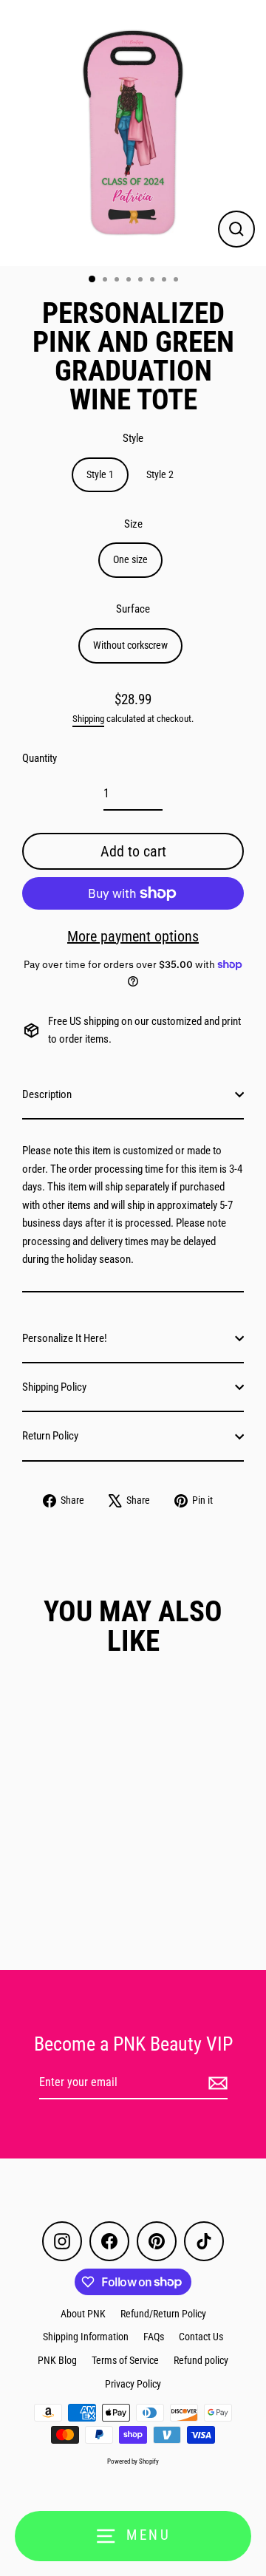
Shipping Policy (54, 1387)
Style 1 (100, 474)
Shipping (88, 719)
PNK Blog (57, 2360)
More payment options (133, 936)
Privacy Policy (133, 2384)
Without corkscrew (130, 645)
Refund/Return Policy (163, 2314)
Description (47, 1094)
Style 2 (160, 474)
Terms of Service (125, 2360)
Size (133, 524)
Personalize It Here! (65, 1338)
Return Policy (50, 1436)
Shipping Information (86, 2337)
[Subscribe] (216, 2083)
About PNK (83, 2314)
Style (133, 438)
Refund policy (201, 2360)
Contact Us (201, 2337)
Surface (133, 609)
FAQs (154, 2337)
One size (130, 559)
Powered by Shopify (133, 2461)
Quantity (40, 758)
